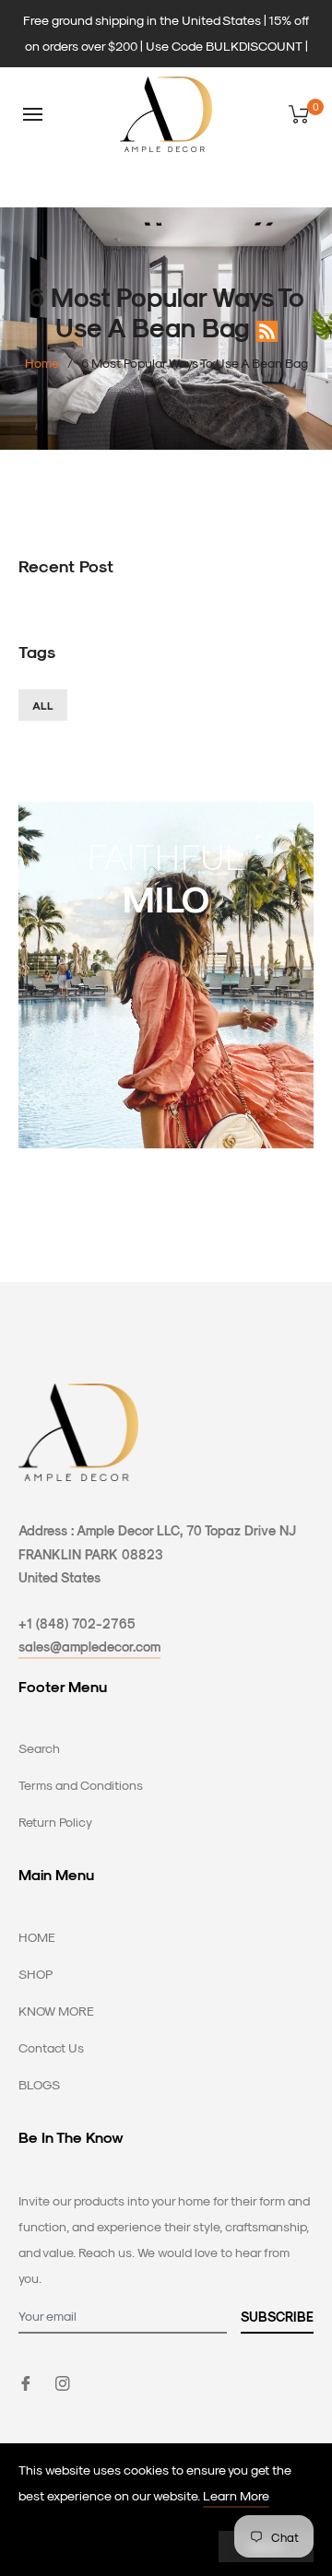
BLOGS (39, 2084)
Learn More (236, 2495)
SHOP (36, 1974)
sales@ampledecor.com (89, 1647)
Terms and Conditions (81, 1785)
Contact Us (51, 2047)
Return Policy (55, 1822)
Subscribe (277, 2317)
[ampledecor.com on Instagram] (63, 2382)
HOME (37, 1937)
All (43, 705)
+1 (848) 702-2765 (77, 1623)
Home (42, 363)
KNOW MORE (56, 2011)
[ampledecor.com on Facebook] (26, 2382)
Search (39, 1748)
